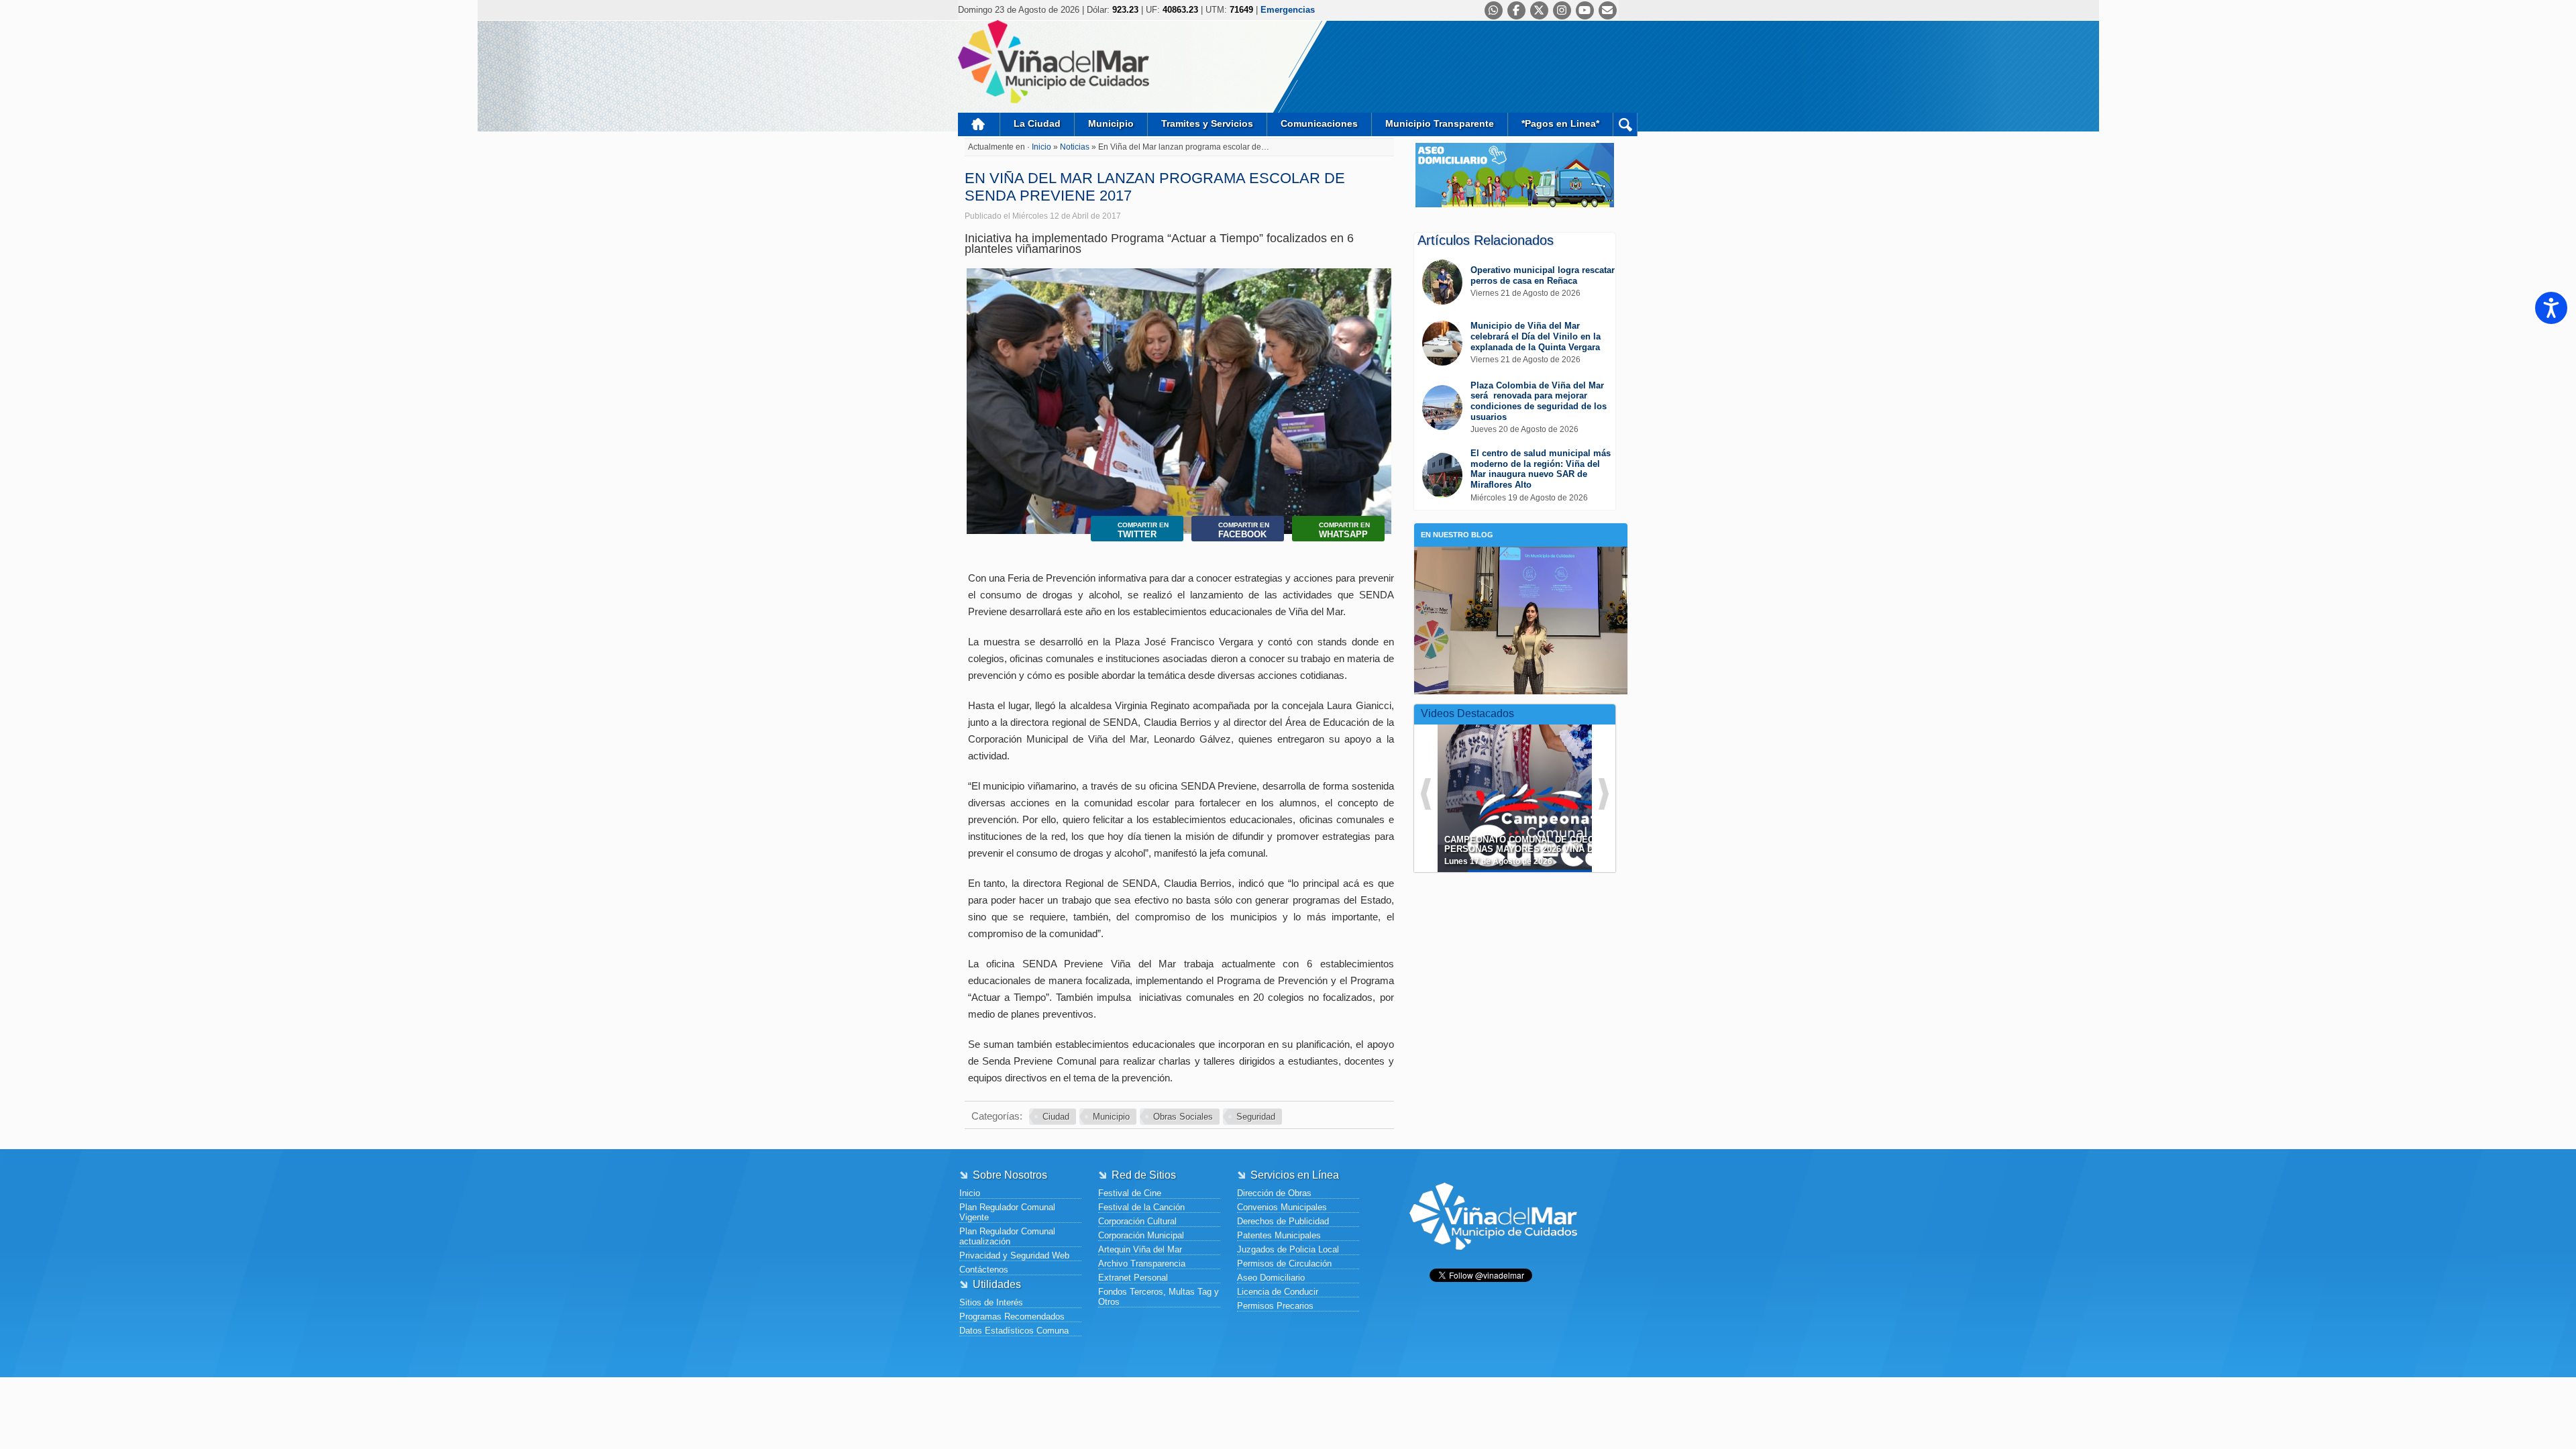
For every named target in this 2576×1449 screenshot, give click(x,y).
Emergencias (1288, 10)
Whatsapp (1344, 530)
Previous (980, 396)
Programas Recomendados (1012, 1317)
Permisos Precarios (1275, 1306)
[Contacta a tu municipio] (1608, 10)
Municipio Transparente (1440, 123)
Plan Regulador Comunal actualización (1007, 1236)
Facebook (1244, 530)
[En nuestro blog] (1521, 567)
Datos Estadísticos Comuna (1014, 1331)
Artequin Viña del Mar (1140, 1249)
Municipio (1111, 123)
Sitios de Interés (991, 1302)
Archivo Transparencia (1142, 1264)
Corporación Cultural (1137, 1221)
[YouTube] (1585, 10)
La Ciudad (1037, 123)
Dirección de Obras (1274, 1193)
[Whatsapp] (1494, 10)
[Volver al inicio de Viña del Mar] (1493, 1260)
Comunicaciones (1319, 123)
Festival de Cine (1130, 1193)
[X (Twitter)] (1539, 10)
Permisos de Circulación (1284, 1264)
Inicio (979, 124)
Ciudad (1056, 1117)
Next (1378, 396)
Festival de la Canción (1141, 1207)
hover (1539, 788)
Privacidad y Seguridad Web (1014, 1255)
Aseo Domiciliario (1271, 1278)
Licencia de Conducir (1278, 1292)
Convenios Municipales (1282, 1207)
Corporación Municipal (1141, 1235)
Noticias (1076, 147)
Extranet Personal (1133, 1278)
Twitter (1143, 530)
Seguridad (1256, 1117)
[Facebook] (1516, 10)
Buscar (1625, 124)
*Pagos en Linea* (1560, 123)
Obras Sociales (1183, 1117)
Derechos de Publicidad (1283, 1221)
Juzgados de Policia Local (1288, 1249)
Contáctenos (984, 1270)
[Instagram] (1562, 10)
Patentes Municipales (1279, 1235)
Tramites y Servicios (1207, 123)
